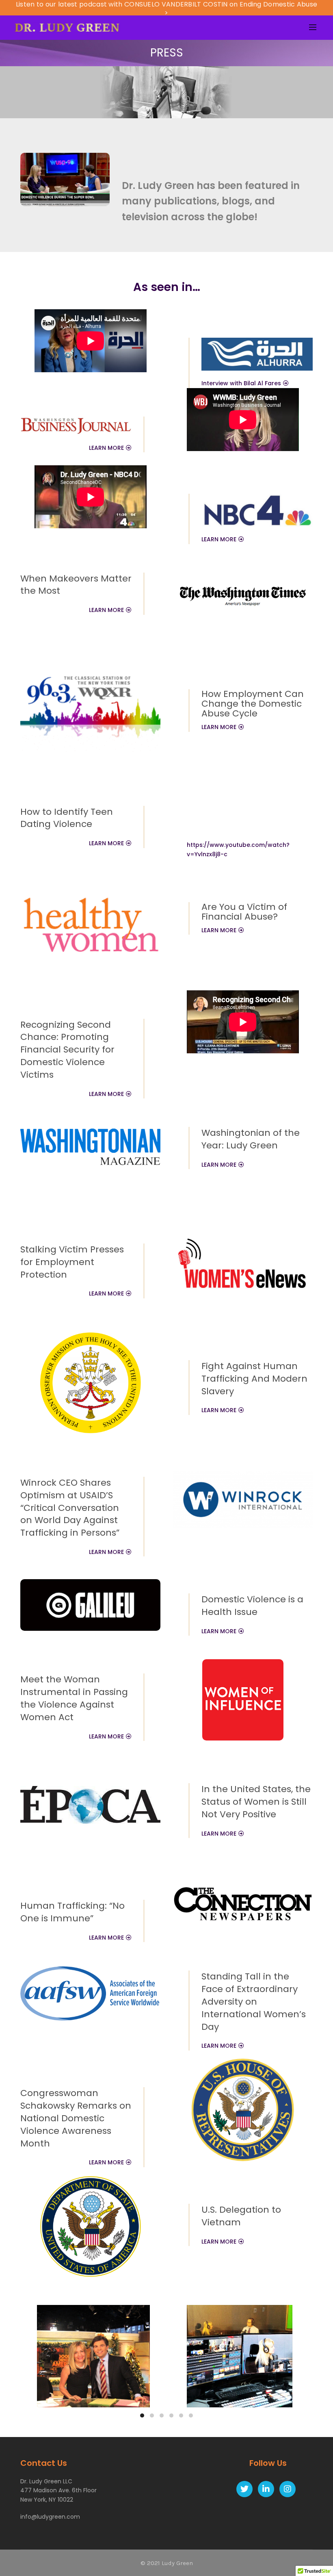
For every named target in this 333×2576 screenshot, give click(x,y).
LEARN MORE (106, 448)
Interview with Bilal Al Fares (241, 383)
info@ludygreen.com (50, 2517)
